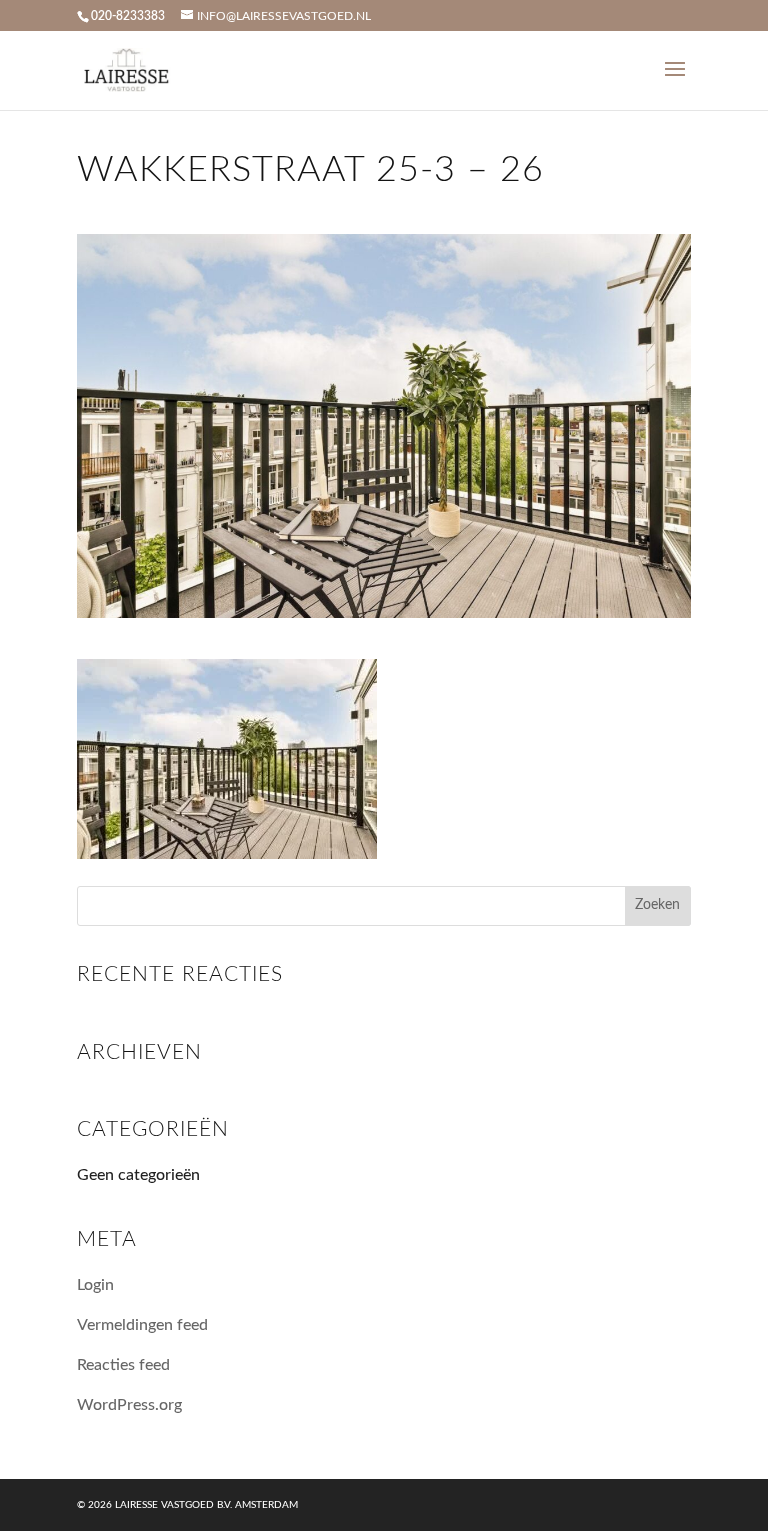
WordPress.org (129, 1405)
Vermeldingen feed (142, 1325)
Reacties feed (123, 1365)
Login (95, 1285)
